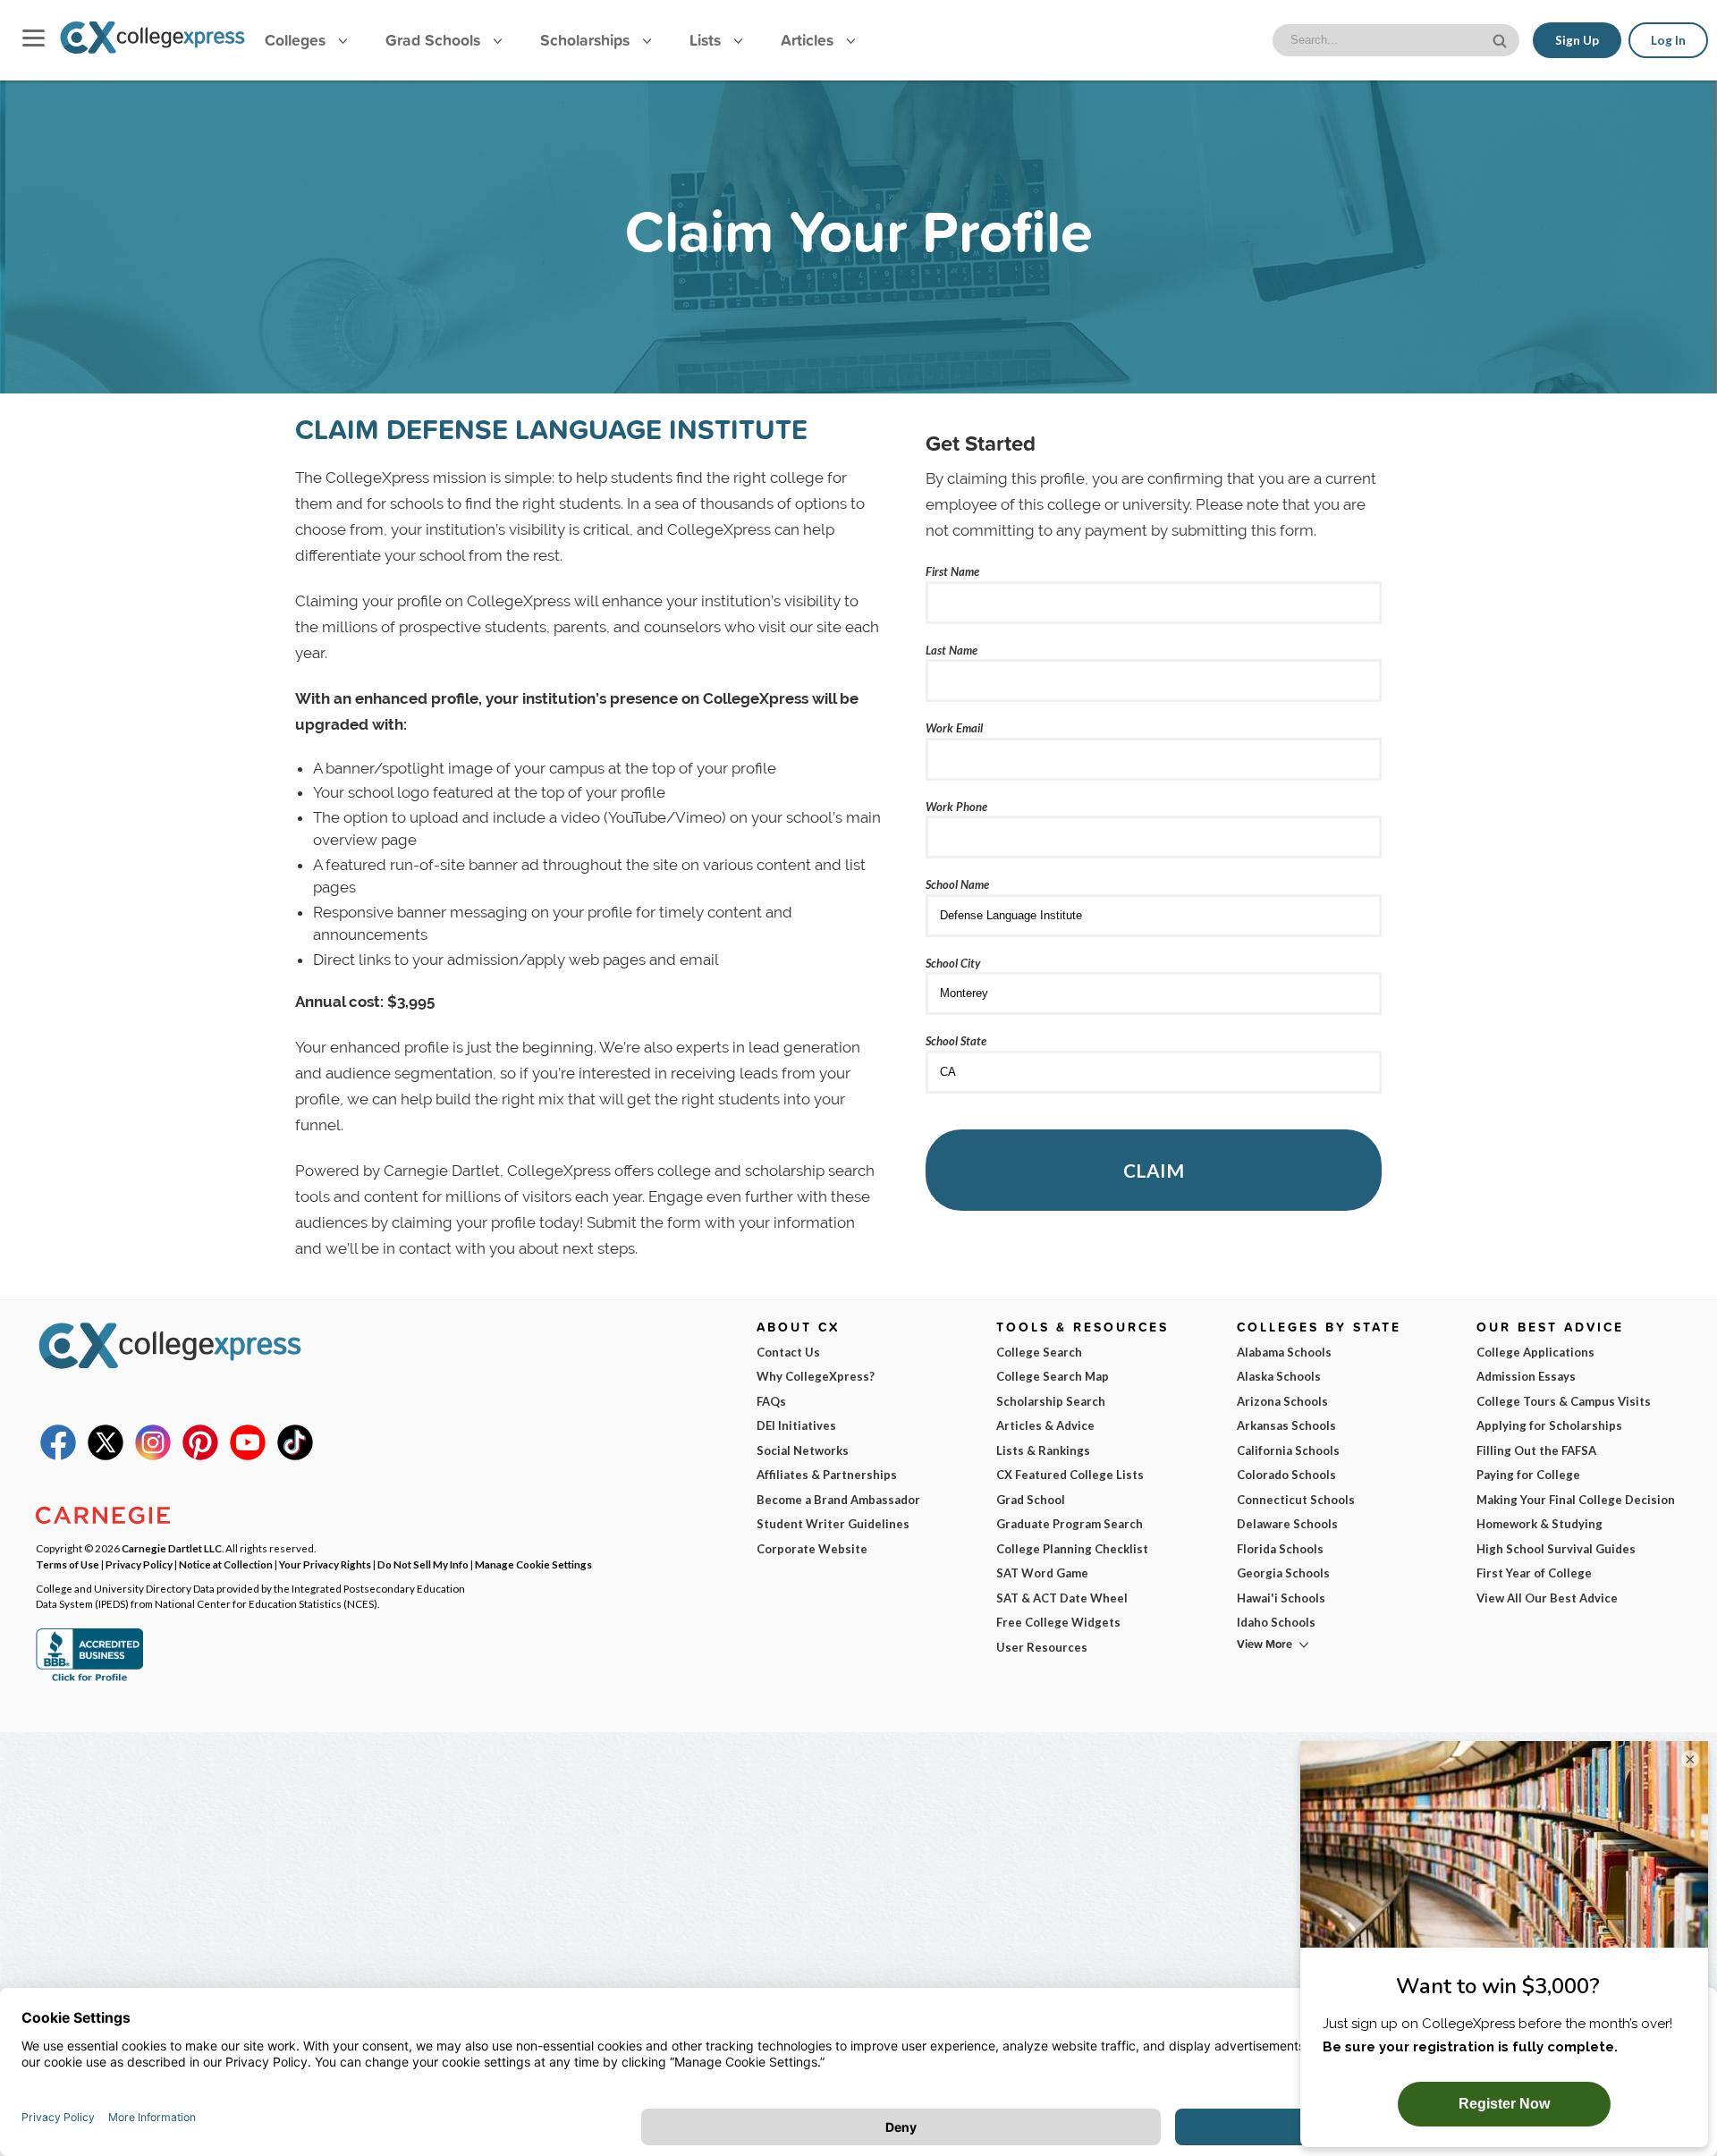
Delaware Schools (1287, 1524)
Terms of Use (68, 1564)
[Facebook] (58, 1456)
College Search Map (1053, 1376)
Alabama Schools (1284, 1352)
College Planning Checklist (1072, 1549)
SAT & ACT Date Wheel (1062, 1598)
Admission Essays (1526, 1376)
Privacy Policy (139, 1564)
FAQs (771, 1401)
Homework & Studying (1539, 1524)
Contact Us (788, 1352)
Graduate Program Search (1070, 1524)
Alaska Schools (1279, 1376)
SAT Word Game (1042, 1573)
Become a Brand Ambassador (838, 1500)
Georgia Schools (1283, 1573)
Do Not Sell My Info (423, 1564)
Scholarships (587, 40)
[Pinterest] (200, 1456)
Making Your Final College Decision (1576, 1500)
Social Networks (803, 1450)
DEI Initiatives (796, 1425)
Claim (1154, 1170)
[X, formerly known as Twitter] (106, 1456)
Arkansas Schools (1286, 1425)
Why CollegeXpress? (816, 1376)
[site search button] (1501, 39)
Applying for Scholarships (1549, 1425)
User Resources (1042, 1647)
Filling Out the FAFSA (1536, 1450)
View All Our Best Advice (1547, 1598)
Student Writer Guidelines (833, 1524)
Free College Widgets (1058, 1622)
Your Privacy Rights (325, 1564)
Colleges (295, 40)
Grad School (1031, 1500)
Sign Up (1577, 40)
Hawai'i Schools (1281, 1598)
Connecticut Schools (1296, 1500)
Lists (707, 40)
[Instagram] (153, 1456)
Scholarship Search (1051, 1401)
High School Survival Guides (1556, 1549)
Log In (1668, 40)
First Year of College (1534, 1573)
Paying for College (1528, 1475)
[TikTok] (295, 1456)
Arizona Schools (1282, 1401)
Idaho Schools (1276, 1622)
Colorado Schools (1286, 1475)
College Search (1039, 1352)
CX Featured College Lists (1070, 1475)
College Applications (1535, 1352)
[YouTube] (248, 1456)
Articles (809, 40)
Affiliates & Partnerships (827, 1475)
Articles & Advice (1045, 1425)
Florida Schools (1280, 1549)
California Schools (1288, 1450)
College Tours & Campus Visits (1564, 1401)
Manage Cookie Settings (533, 1564)
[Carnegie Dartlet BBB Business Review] (89, 1679)
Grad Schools (435, 40)
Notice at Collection (226, 1564)
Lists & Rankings (1043, 1450)
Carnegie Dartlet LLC (172, 1548)
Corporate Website (812, 1549)
